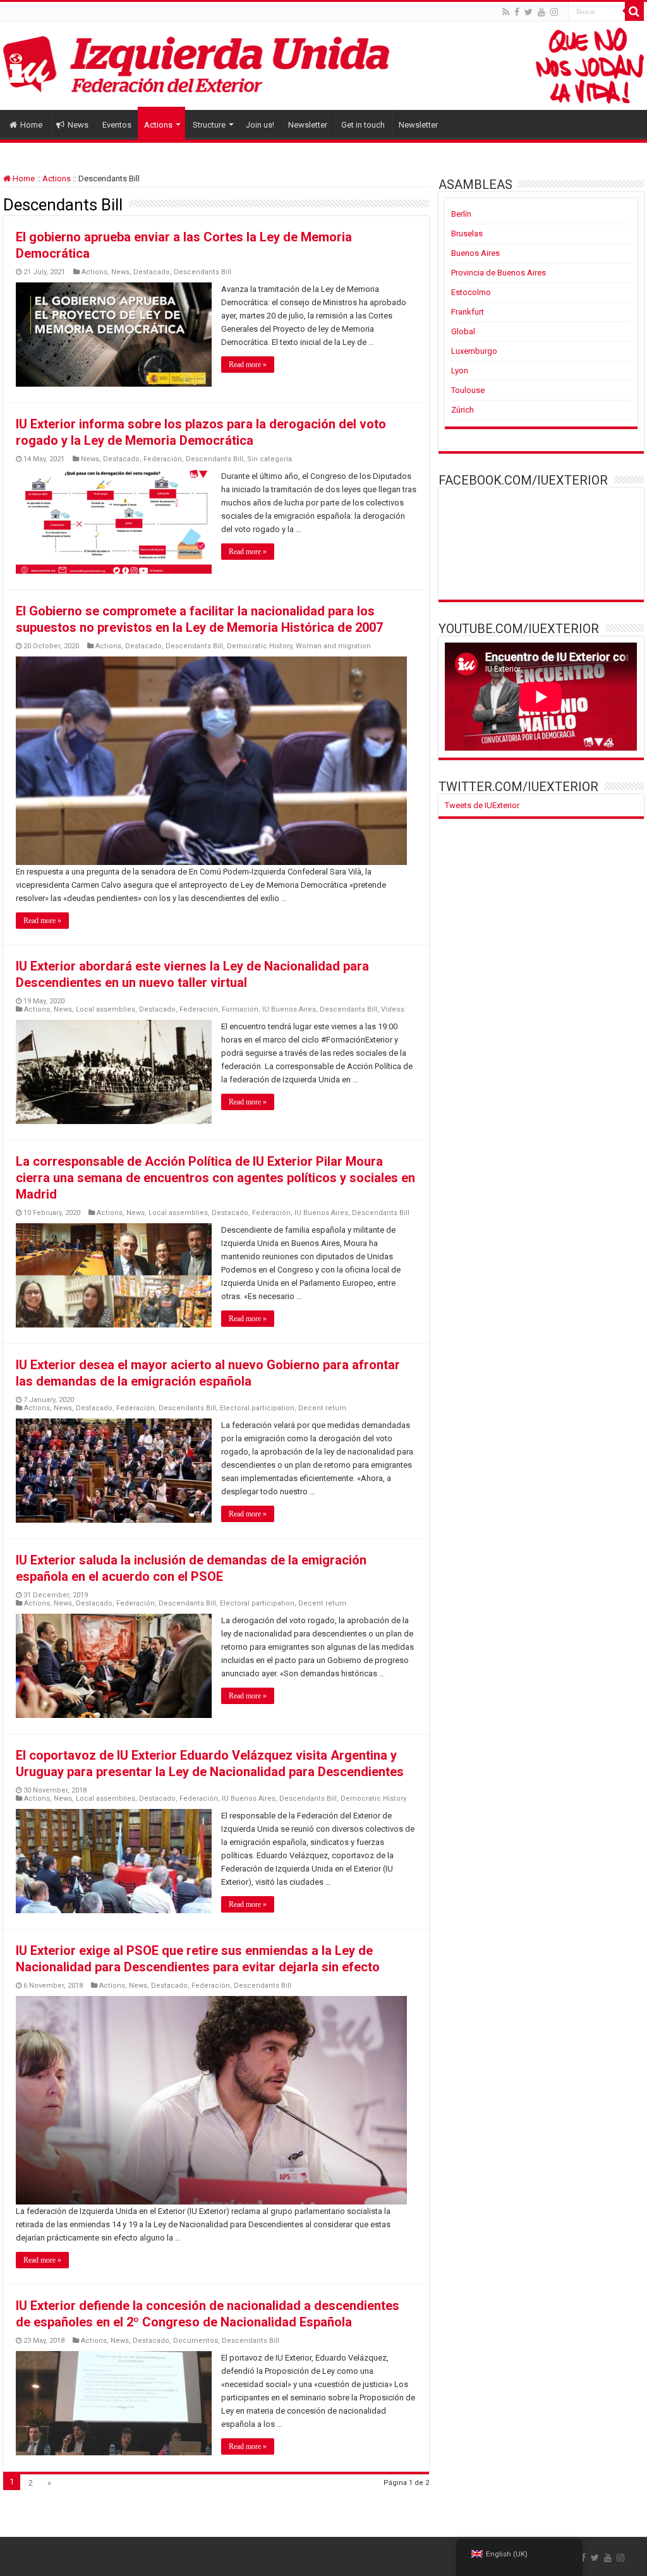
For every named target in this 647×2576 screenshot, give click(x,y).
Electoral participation (257, 1408)
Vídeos (393, 1009)
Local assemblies (106, 1009)
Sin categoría (269, 459)
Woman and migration (333, 646)
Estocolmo (471, 292)
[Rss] (506, 12)
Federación (163, 459)
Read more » (248, 365)
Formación (240, 1009)
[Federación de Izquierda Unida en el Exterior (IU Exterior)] (323, 66)
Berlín (461, 214)
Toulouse (468, 390)
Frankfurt (468, 312)
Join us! (260, 125)
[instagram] (554, 12)
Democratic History (259, 646)
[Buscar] (634, 11)
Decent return (322, 1408)
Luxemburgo (474, 351)
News (78, 125)
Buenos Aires (475, 253)
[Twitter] (529, 12)
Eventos (117, 125)
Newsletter (308, 125)
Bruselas (467, 233)
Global (463, 331)
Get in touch (363, 125)
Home (31, 125)
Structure (209, 125)
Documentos (196, 2341)
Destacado (152, 272)
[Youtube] (541, 12)
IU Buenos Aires (289, 1009)
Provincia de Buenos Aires (499, 273)
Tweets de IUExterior (482, 805)
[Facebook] (517, 12)
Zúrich (463, 410)
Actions (158, 125)
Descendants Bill (203, 272)
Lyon (460, 371)
